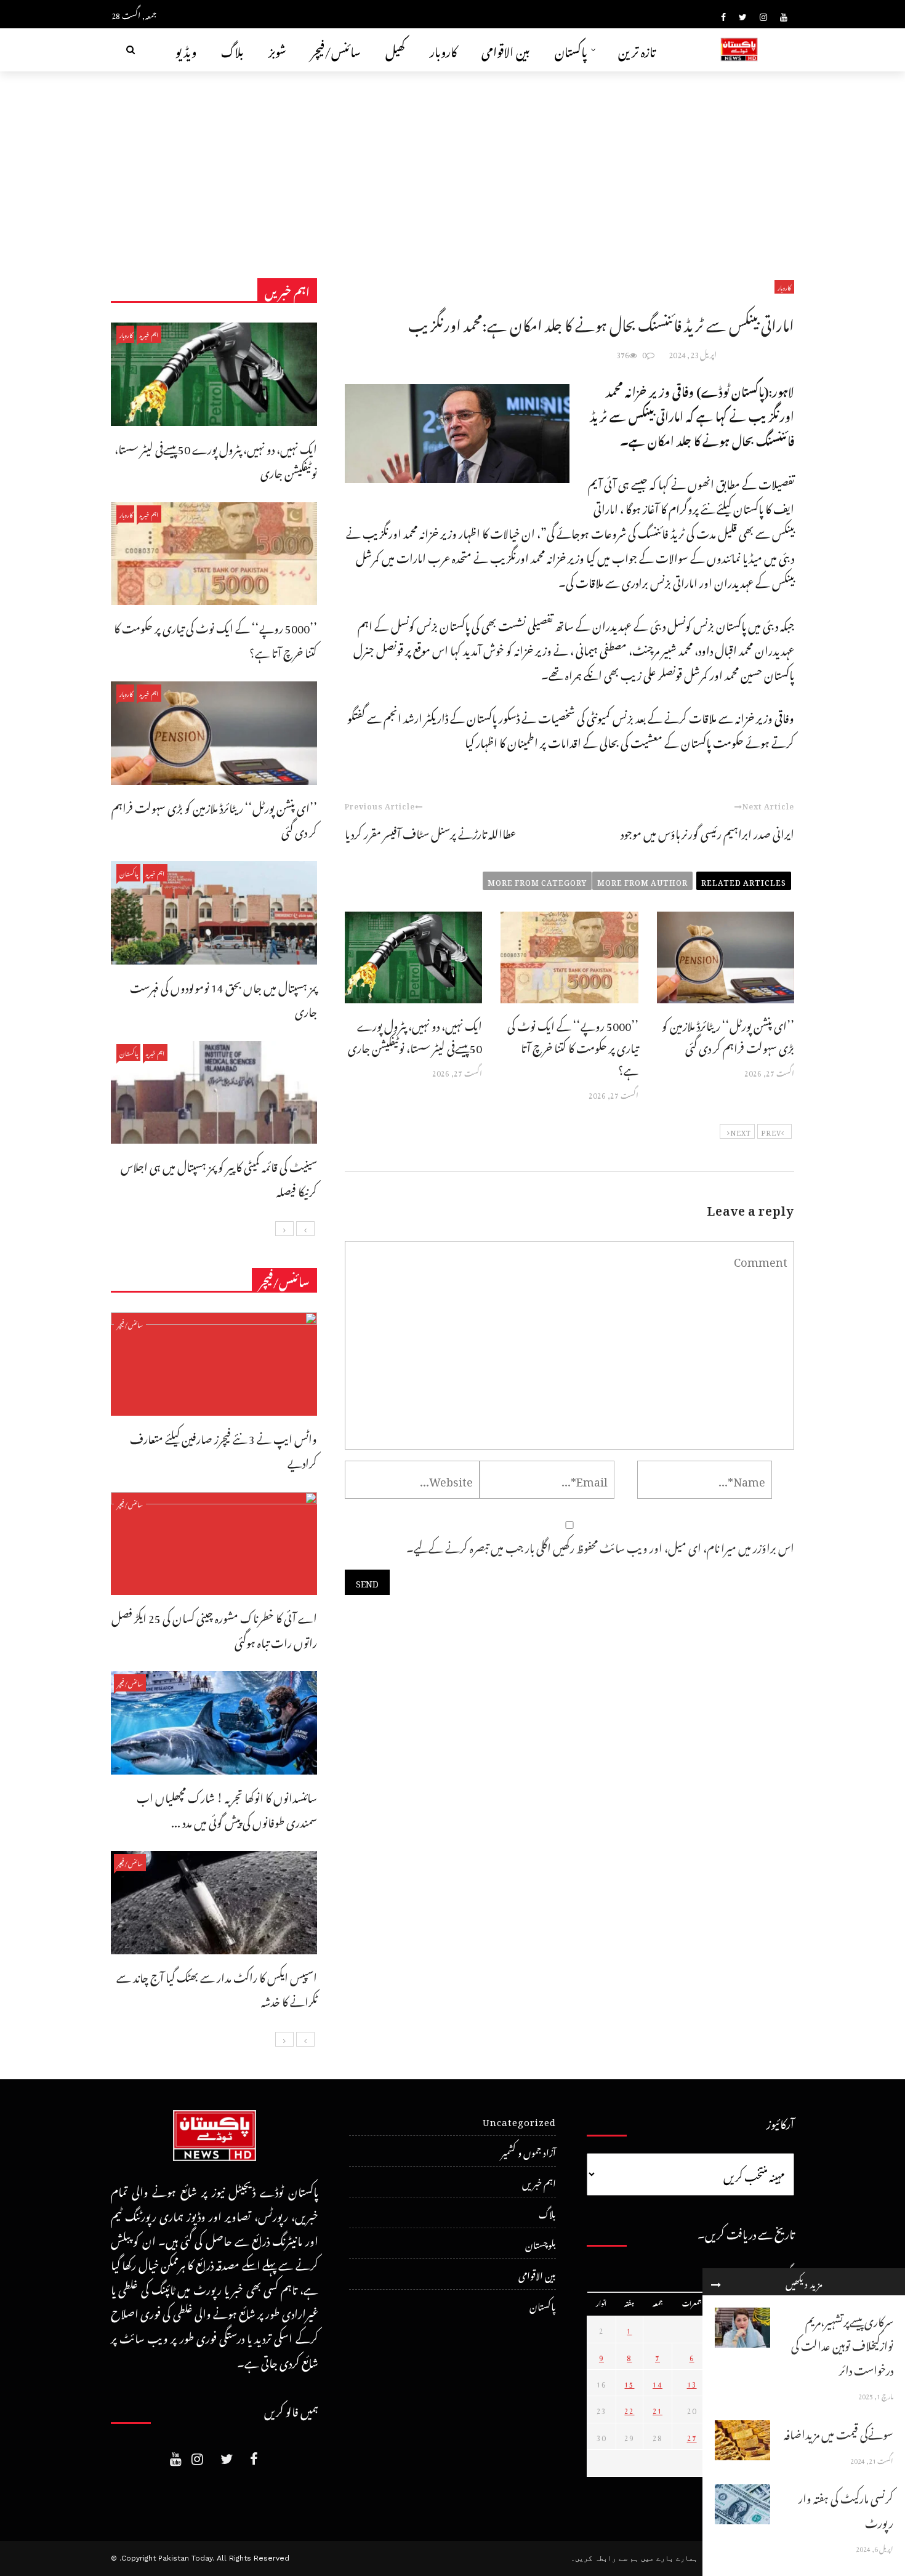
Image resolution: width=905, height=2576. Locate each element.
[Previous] (305, 1229)
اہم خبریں (149, 334)
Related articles (744, 881)
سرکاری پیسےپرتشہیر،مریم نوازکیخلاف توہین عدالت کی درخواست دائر (842, 2344)
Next (741, 1131)
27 (692, 2436)
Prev (771, 1131)
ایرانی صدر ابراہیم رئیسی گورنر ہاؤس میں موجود (707, 832)
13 (692, 2383)
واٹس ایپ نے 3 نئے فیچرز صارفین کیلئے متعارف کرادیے (223, 1449)
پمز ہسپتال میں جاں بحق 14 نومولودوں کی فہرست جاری (223, 998)
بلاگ (232, 50)
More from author (642, 881)
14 (658, 2383)
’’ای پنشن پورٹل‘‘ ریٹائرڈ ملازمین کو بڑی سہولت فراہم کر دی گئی (728, 1035)
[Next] (284, 1229)
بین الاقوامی (506, 50)
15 (629, 2383)
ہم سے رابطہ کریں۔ (605, 2558)
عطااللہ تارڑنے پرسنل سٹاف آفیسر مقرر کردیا (430, 832)
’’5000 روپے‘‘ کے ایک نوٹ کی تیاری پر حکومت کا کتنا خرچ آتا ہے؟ (573, 1046)
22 (629, 2409)
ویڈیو (186, 50)
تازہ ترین (637, 50)
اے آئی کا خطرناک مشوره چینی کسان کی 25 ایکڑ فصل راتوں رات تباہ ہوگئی (214, 1628)
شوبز (277, 50)
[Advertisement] (452, 164)
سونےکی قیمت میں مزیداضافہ (839, 2432)
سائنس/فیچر (336, 50)
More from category (537, 881)
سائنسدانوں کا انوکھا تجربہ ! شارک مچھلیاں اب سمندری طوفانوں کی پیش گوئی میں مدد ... (227, 1808)
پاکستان (571, 50)
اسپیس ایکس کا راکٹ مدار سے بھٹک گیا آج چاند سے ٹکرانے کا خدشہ (217, 1988)
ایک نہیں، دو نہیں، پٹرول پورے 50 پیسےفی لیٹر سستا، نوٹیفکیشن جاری (415, 1035)
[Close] (716, 2282)
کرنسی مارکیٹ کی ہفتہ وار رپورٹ (846, 2509)
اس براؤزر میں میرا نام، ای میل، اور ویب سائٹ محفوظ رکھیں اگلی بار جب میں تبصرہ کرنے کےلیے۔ (600, 1546)
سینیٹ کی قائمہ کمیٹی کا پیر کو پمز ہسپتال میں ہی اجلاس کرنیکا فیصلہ (219, 1177)
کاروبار (443, 50)
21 (658, 2409)
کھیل (395, 50)
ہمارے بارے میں (669, 2558)
